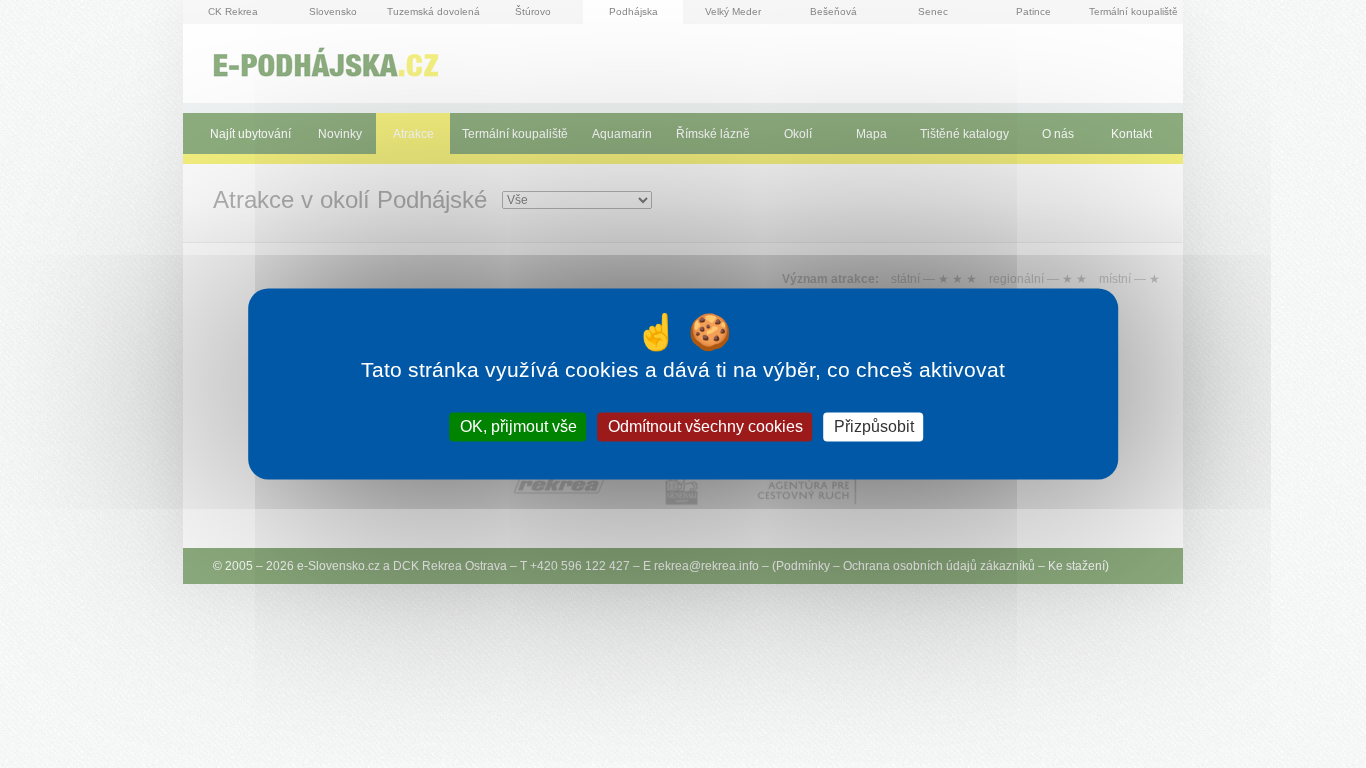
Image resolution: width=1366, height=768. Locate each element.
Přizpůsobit (874, 426)
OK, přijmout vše (518, 426)
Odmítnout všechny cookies (705, 426)
